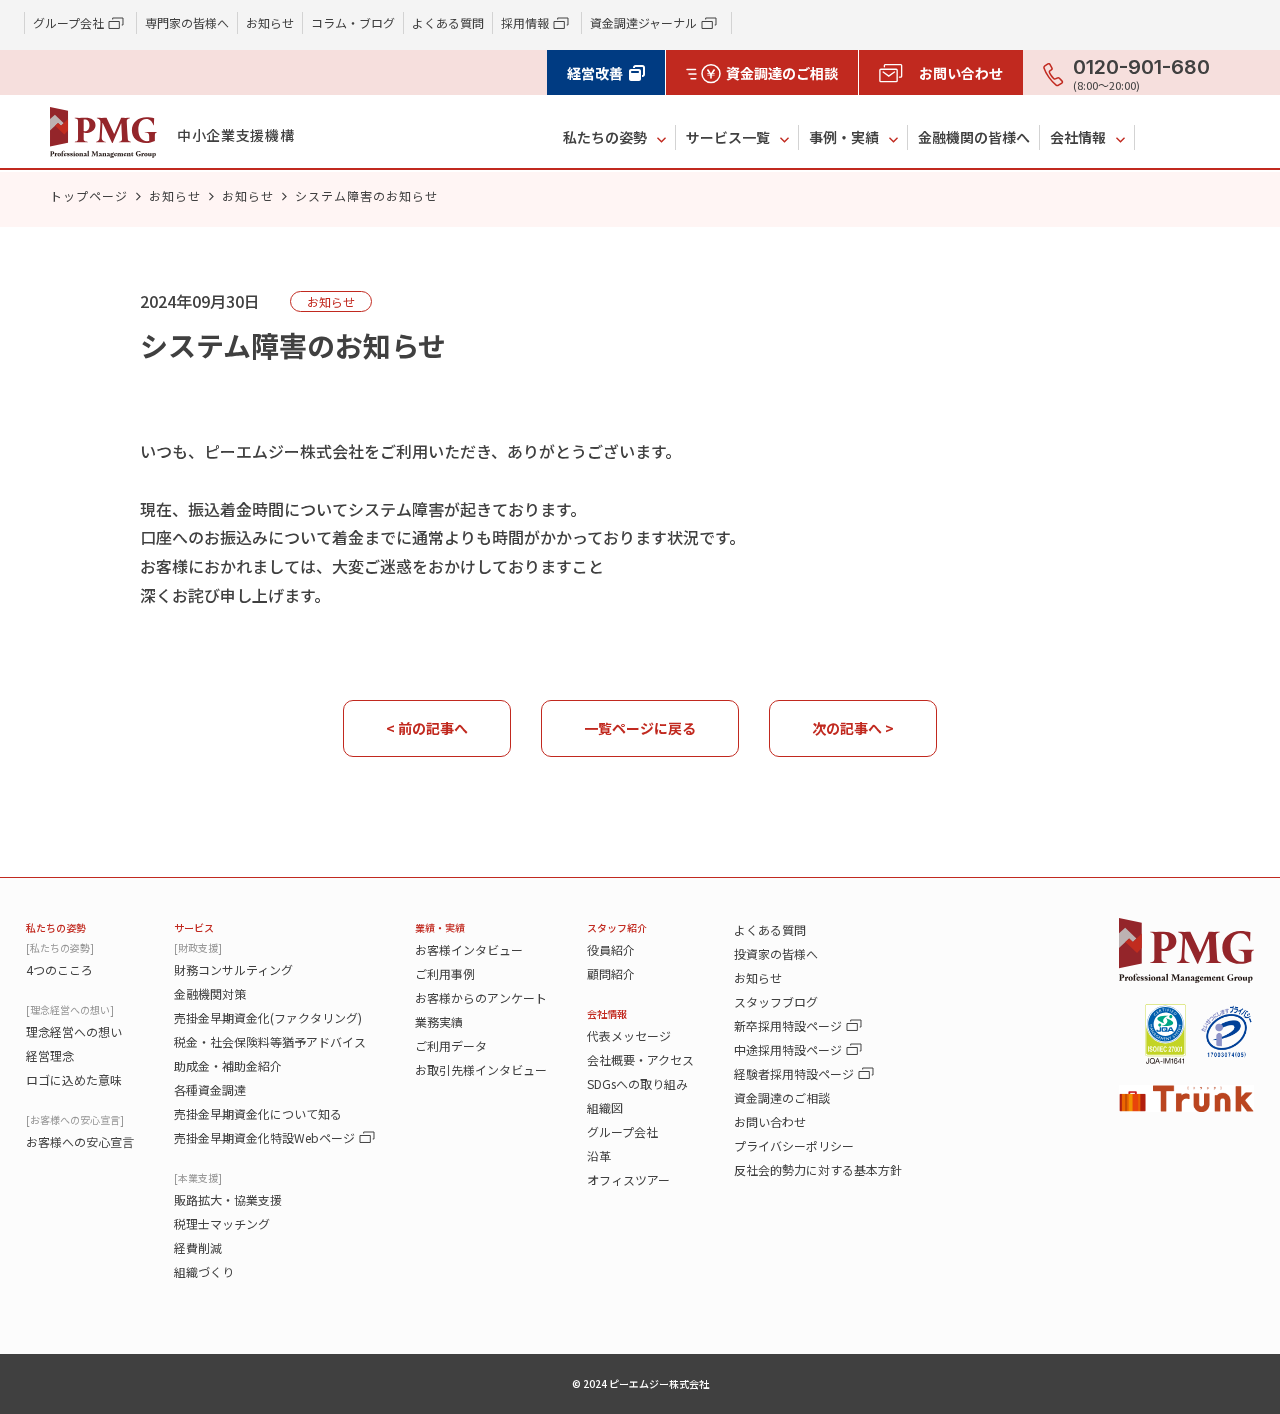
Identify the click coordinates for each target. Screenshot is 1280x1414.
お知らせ (270, 22)
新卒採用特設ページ (788, 1025)
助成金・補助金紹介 (228, 1065)
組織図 (605, 1107)
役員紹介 (611, 949)
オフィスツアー (628, 1179)
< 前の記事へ (427, 728)
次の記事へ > (853, 728)
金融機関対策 (210, 993)
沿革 (599, 1155)
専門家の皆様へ (187, 22)
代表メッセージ (629, 1035)
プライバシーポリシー (794, 1145)
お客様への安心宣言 (80, 1141)
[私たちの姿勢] (60, 947)
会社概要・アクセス (640, 1059)
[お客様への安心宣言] (75, 1119)
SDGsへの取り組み (637, 1083)
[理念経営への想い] (70, 1009)
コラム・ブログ (353, 22)
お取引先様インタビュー (481, 1069)
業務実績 (439, 1021)
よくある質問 (448, 22)
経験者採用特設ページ (794, 1073)
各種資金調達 (210, 1089)
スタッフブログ (776, 1001)
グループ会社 (622, 1131)
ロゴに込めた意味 (74, 1079)
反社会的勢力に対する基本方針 (818, 1169)
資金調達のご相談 (782, 1097)
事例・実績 (844, 137)
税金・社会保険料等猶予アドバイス (270, 1041)
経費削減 (198, 1247)
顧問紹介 (611, 973)
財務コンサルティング (233, 969)
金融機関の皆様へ (974, 137)
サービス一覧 (728, 137)
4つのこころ (59, 969)
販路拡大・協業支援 (228, 1199)
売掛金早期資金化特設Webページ (264, 1137)
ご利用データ (451, 1045)
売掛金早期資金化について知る (258, 1113)
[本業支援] (198, 1177)
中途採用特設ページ (788, 1049)
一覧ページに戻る (640, 728)
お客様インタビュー (469, 949)
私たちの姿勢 (605, 137)
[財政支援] (198, 947)
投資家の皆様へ (776, 953)
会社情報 (1078, 137)
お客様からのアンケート (481, 997)
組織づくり (204, 1271)
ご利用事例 (445, 973)
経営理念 (50, 1055)
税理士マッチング (222, 1223)
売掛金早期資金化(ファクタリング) (268, 1017)
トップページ (89, 195)
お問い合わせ (770, 1121)
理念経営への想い (74, 1031)
